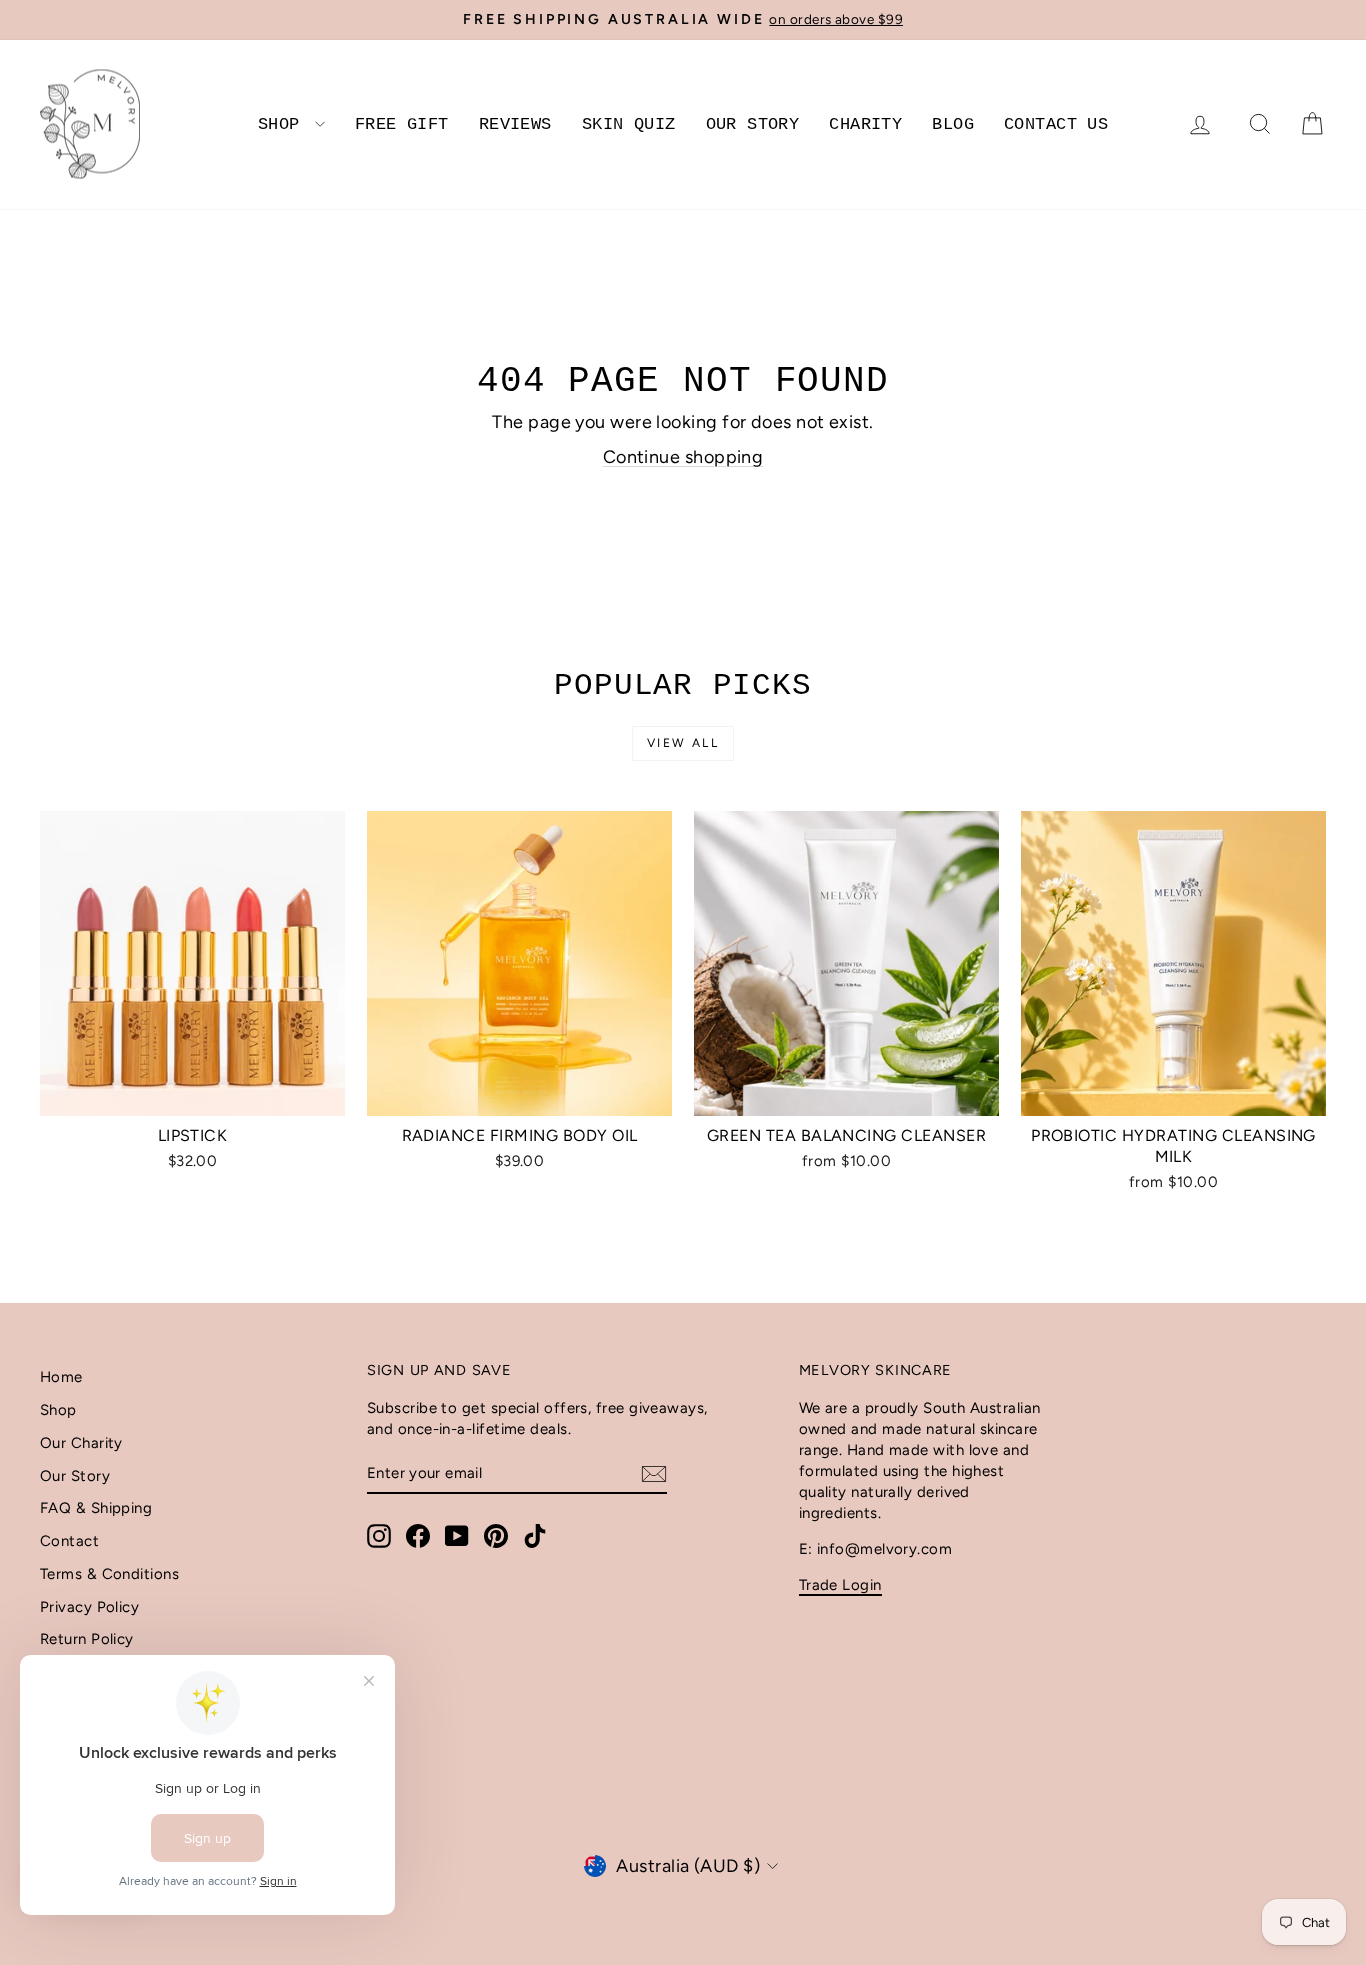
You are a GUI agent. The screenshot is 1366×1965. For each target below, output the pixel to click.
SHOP (284, 124)
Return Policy (87, 1639)
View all (683, 743)
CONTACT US (1056, 124)
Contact (69, 1541)
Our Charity (81, 1443)
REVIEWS (515, 124)
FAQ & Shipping (96, 1508)
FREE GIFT (402, 124)
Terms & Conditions (109, 1574)
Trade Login (840, 1585)
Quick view (192, 1094)
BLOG (953, 124)
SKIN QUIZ (629, 124)
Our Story (75, 1476)
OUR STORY (753, 124)
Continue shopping (683, 457)
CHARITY (865, 124)
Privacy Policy (89, 1607)
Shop (58, 1410)
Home (61, 1377)
